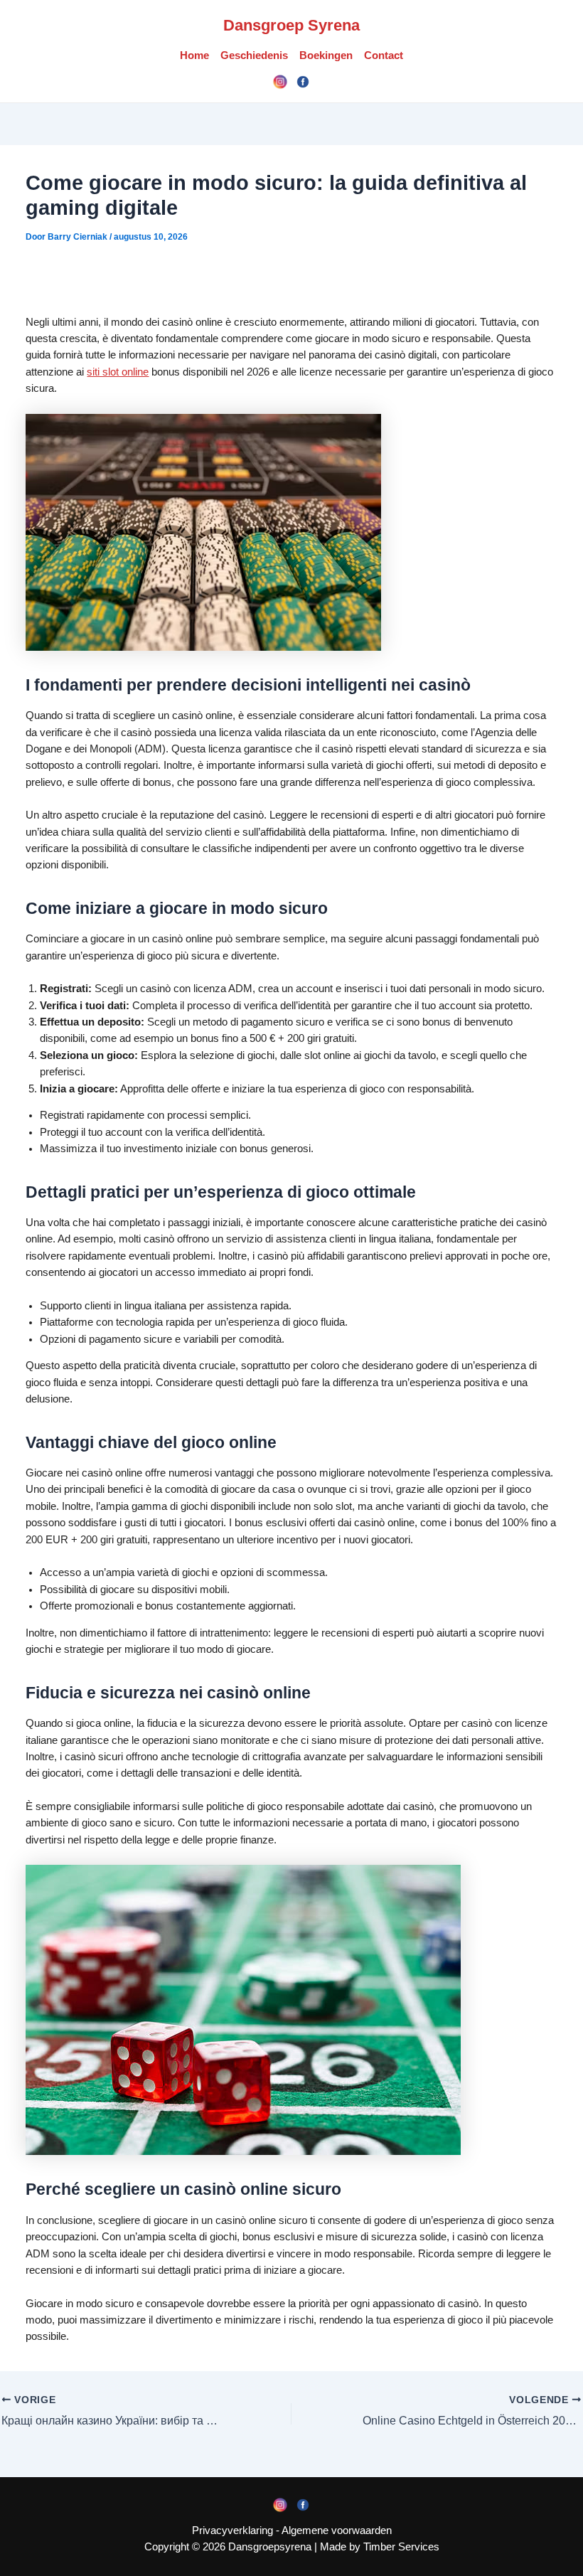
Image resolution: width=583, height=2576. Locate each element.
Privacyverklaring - (237, 2530)
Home (194, 55)
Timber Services (401, 2547)
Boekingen (326, 55)
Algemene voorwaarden (337, 2530)
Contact (384, 55)
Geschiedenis (254, 55)
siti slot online (118, 372)
